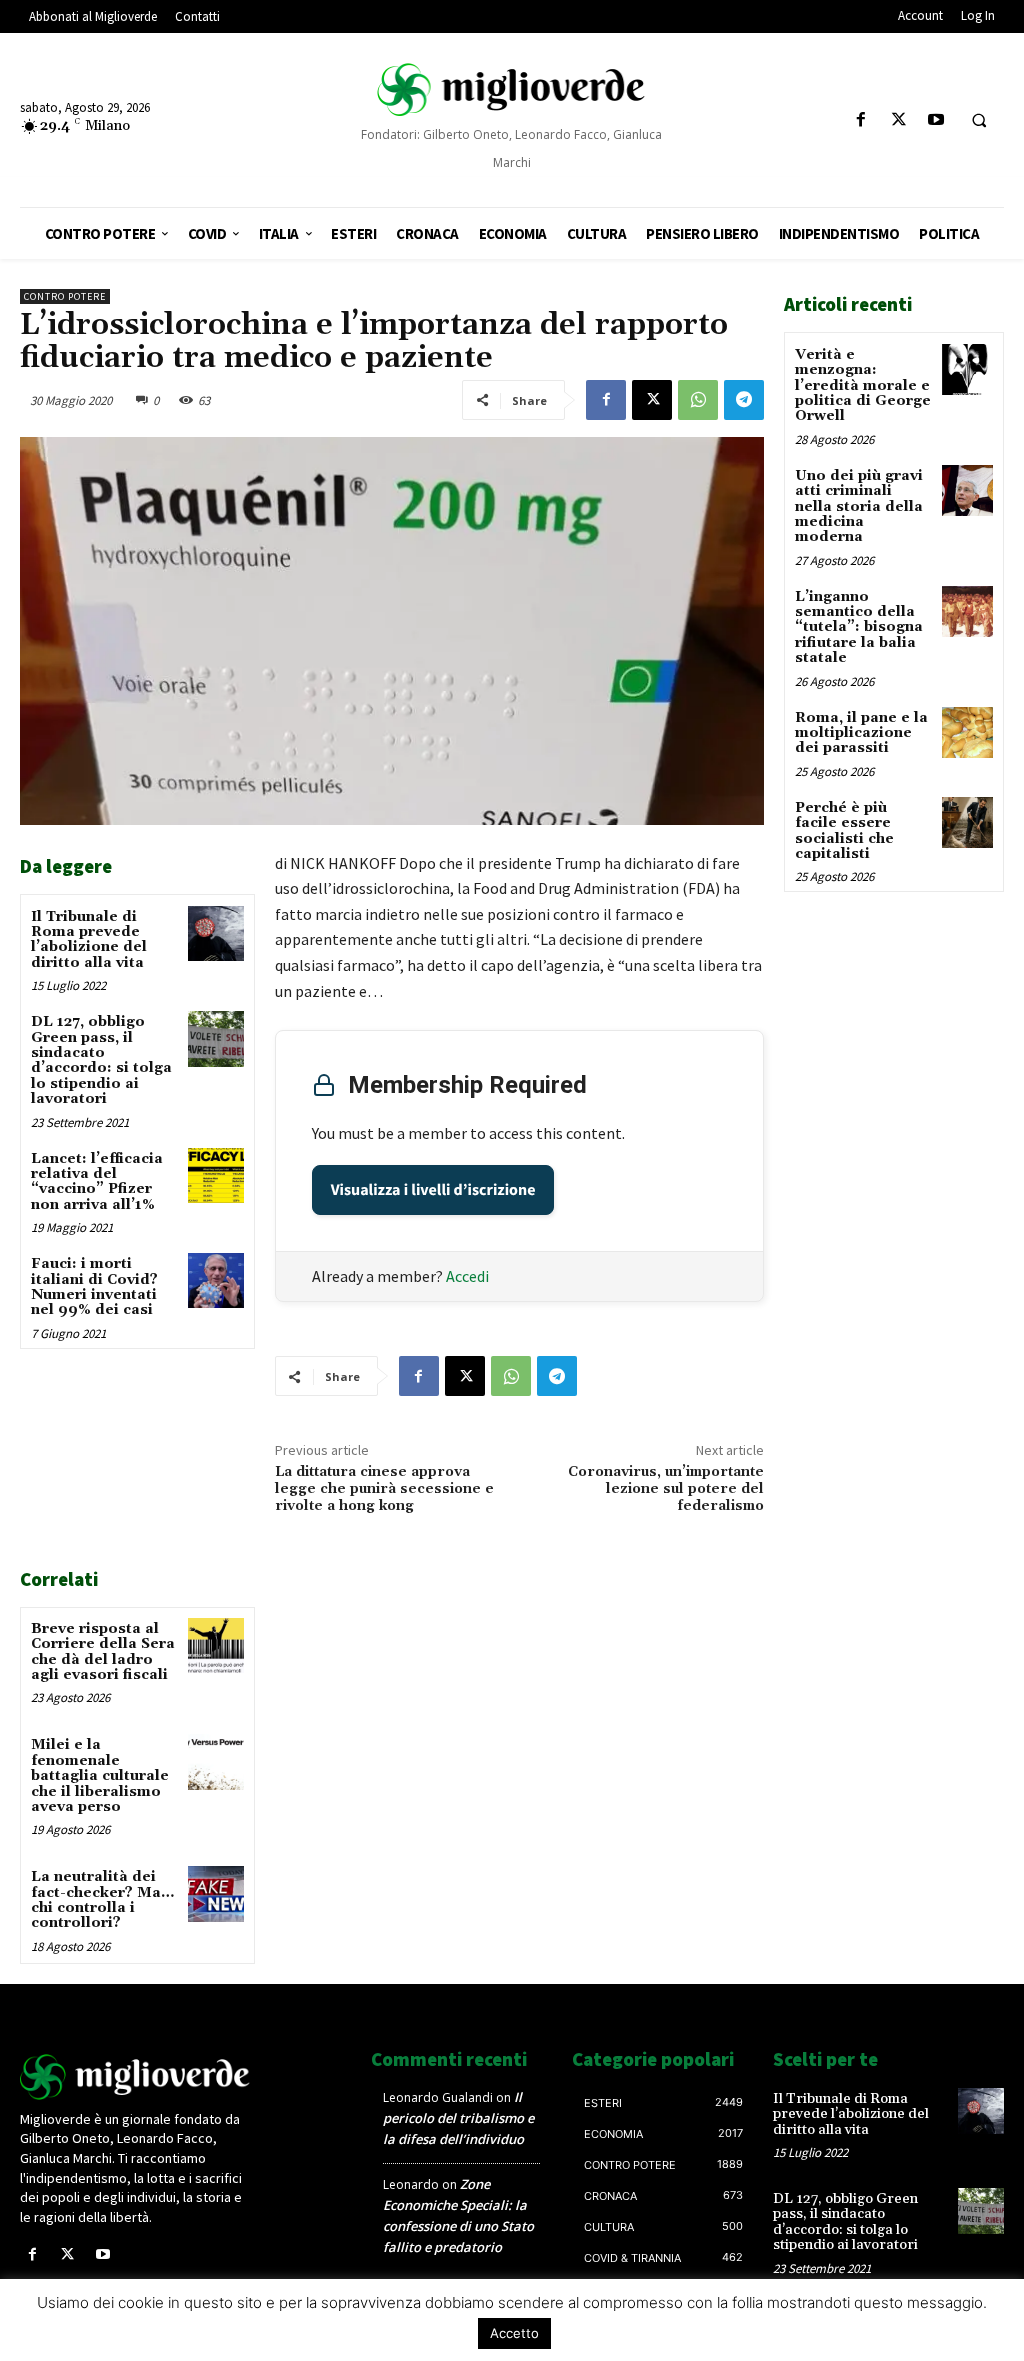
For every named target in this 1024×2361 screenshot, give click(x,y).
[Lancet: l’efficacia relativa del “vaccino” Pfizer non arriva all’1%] (215, 1175)
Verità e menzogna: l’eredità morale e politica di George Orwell (863, 386)
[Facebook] (861, 120)
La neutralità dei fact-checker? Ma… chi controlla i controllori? (102, 1900)
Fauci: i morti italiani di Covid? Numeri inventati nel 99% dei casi (94, 1287)
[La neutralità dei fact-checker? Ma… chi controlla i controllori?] (215, 1893)
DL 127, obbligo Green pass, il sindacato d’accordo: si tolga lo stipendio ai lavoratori (101, 1060)
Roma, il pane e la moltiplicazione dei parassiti (861, 733)
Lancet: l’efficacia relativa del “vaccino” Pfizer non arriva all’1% (97, 1182)
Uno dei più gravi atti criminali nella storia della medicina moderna (859, 507)
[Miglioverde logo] (135, 2077)
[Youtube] (935, 120)
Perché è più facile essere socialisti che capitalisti (844, 831)
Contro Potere (65, 296)
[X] (898, 120)
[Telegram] (744, 400)
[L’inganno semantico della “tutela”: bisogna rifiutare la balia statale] (967, 611)
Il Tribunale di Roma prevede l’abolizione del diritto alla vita (89, 940)
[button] (979, 121)
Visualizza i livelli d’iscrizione (433, 1190)
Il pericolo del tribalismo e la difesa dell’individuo (458, 2118)
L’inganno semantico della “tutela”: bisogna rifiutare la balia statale (859, 628)
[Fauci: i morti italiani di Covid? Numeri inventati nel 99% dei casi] (215, 1280)
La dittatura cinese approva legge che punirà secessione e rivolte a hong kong (384, 1489)
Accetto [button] (514, 2333)
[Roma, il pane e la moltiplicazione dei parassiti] (967, 732)
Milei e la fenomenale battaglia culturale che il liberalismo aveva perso (100, 1776)
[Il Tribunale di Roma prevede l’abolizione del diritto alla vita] (215, 933)
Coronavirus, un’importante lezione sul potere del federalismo (666, 1489)
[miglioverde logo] (512, 89)
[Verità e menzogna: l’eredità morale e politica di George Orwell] (967, 369)
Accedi (467, 1276)
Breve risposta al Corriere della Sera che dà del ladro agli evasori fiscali (103, 1652)
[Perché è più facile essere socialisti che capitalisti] (967, 822)
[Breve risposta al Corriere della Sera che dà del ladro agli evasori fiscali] (215, 1645)
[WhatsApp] (698, 400)
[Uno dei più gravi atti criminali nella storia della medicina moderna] (967, 490)
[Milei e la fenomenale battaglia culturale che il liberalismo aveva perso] (215, 1761)
